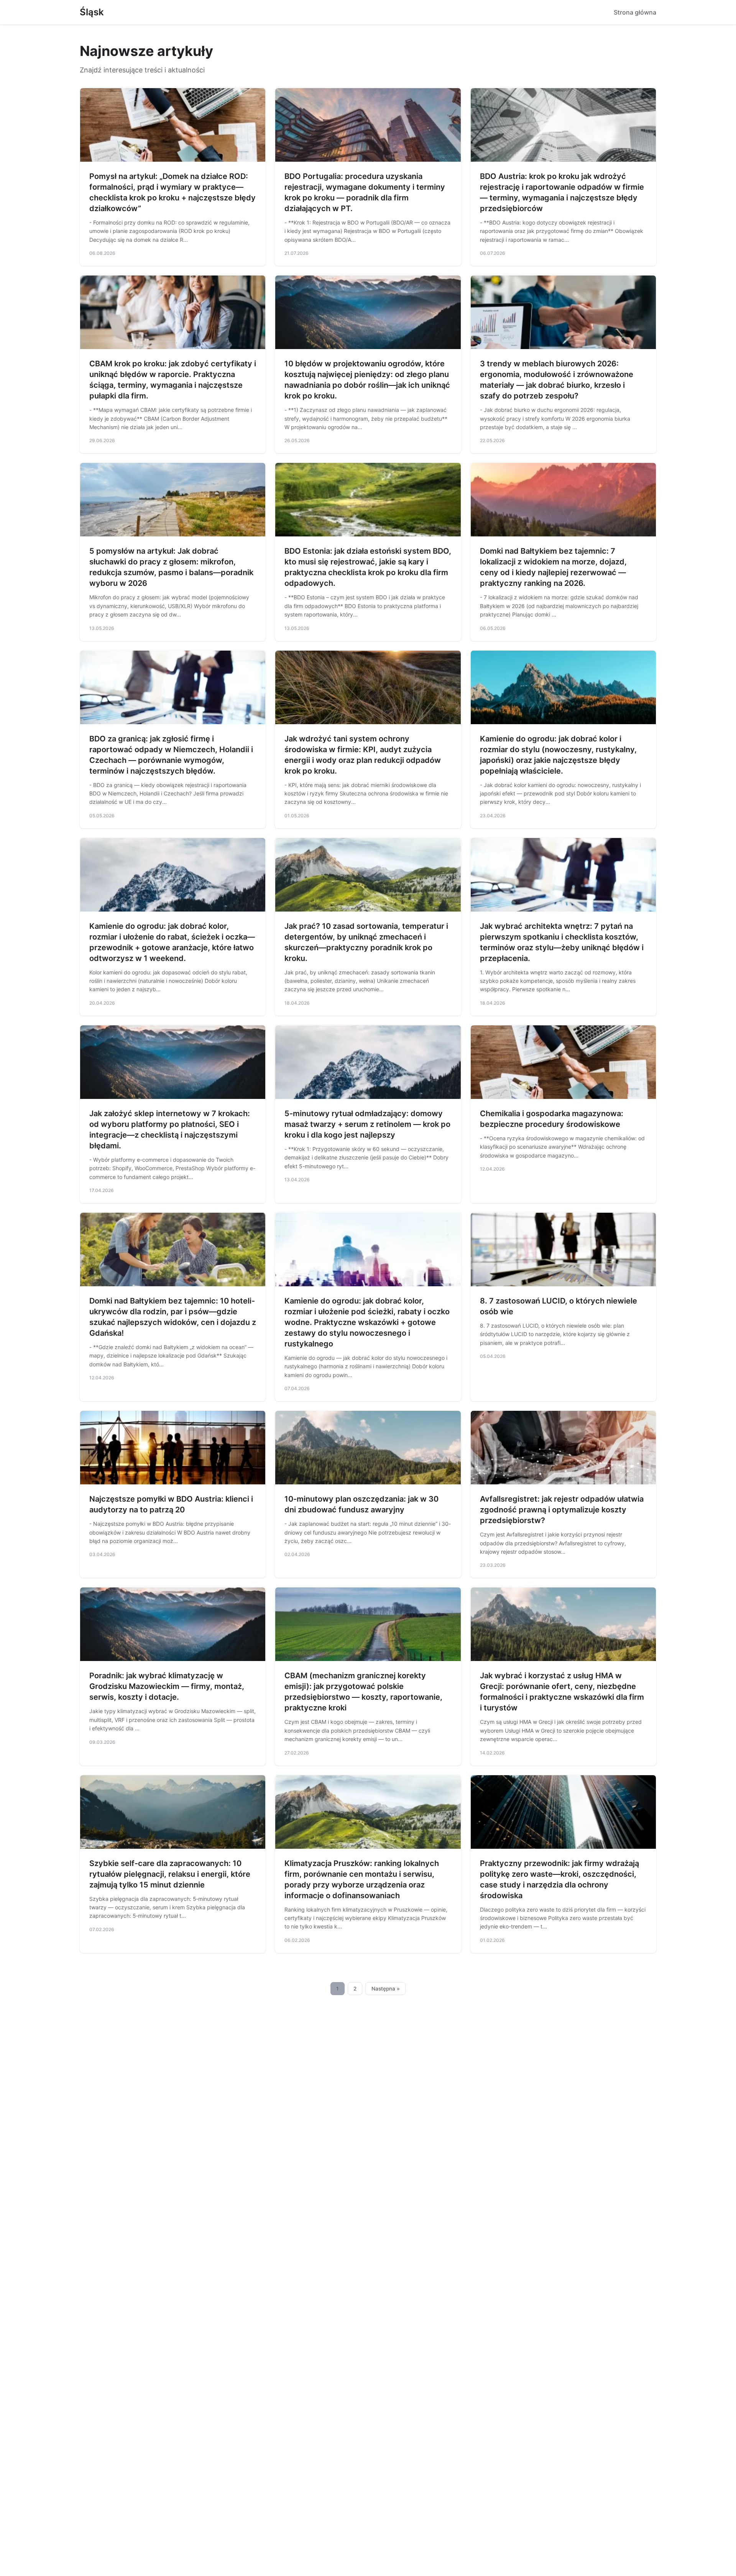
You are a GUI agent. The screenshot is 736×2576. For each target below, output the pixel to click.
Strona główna (635, 12)
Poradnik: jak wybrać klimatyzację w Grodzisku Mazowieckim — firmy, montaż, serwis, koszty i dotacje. (167, 1686)
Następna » (386, 1989)
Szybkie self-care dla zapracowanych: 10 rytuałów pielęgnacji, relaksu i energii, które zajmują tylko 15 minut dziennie (170, 1874)
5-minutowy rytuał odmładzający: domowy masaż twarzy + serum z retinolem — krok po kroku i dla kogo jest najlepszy (367, 1124)
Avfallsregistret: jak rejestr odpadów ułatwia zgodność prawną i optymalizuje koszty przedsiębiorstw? (562, 1510)
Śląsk (92, 12)
